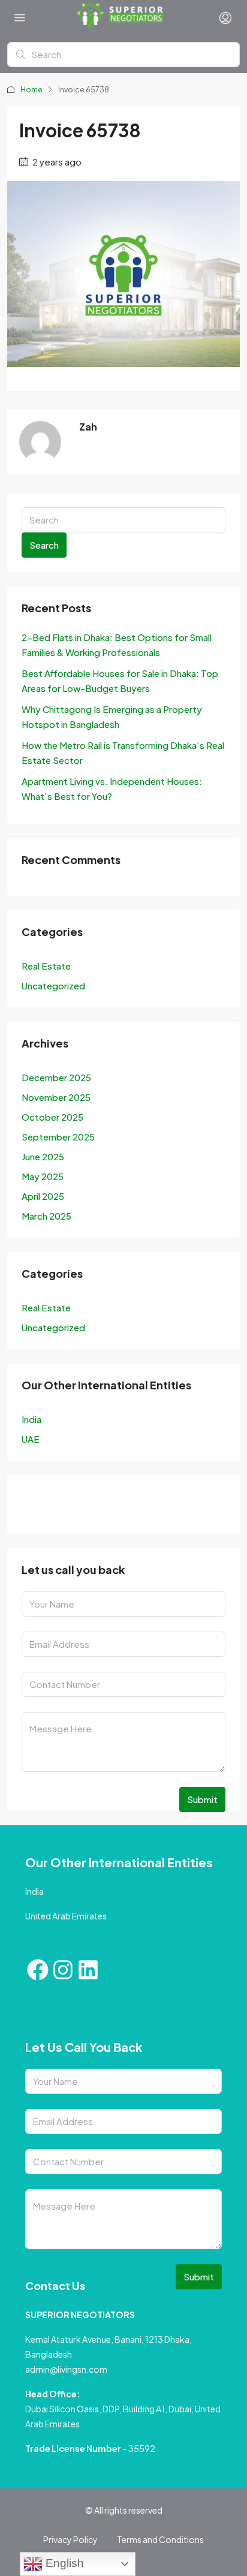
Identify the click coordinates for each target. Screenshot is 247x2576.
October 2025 (52, 1117)
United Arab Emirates (66, 1916)
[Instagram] (63, 1970)
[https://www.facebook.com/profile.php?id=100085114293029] (34, 1507)
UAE (31, 1439)
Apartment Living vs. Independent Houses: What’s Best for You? (112, 789)
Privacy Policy (70, 2539)
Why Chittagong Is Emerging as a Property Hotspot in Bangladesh (112, 717)
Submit (202, 1799)
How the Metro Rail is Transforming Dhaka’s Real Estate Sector (123, 753)
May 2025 (43, 1176)
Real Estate (46, 966)
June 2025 (43, 1156)
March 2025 (46, 1216)
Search (44, 545)
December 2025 (56, 1077)
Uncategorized (53, 985)
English (63, 2563)
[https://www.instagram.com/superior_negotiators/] (67, 1507)
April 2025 (43, 1196)
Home (31, 90)
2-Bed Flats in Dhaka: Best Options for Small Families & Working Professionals (117, 645)
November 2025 (56, 1097)
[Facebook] (38, 1970)
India (31, 1419)
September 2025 (58, 1137)
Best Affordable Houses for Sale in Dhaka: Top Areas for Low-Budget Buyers (120, 681)
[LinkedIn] (99, 1507)
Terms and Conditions (160, 2539)
